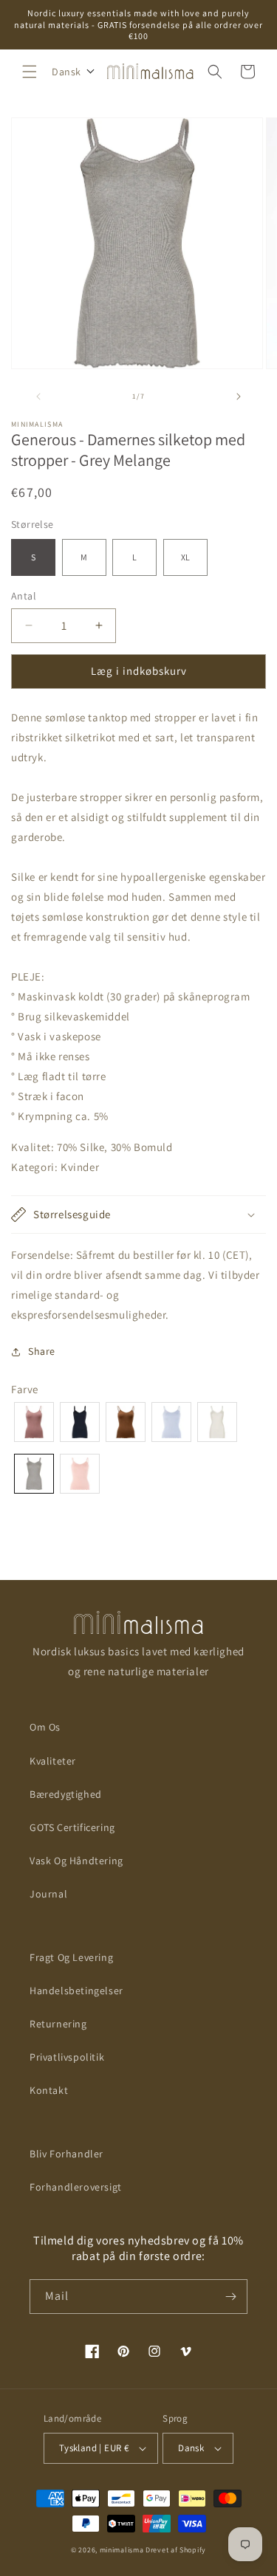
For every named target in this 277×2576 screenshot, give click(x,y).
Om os (45, 1727)
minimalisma (122, 2550)
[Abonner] (230, 2297)
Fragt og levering (71, 1957)
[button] (30, 72)
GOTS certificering (72, 1827)
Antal (24, 596)
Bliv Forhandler (66, 2154)
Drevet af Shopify (176, 2550)
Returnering (58, 2024)
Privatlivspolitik (67, 2057)
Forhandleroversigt (76, 2187)
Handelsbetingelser (76, 1991)
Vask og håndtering (76, 1861)
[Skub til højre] (239, 396)
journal (48, 1894)
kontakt (49, 2090)
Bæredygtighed (66, 1794)
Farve (25, 1389)
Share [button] (42, 1351)
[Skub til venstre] (38, 396)
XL (185, 557)
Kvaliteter (53, 1761)
